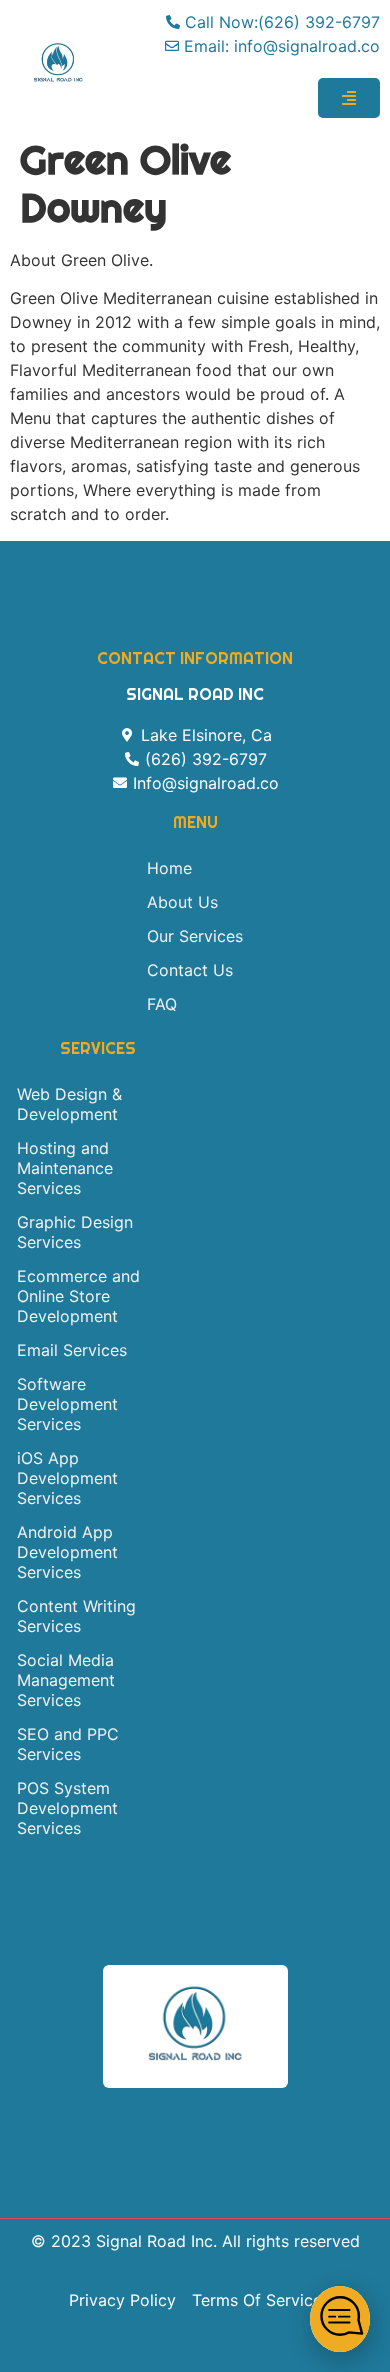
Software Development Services (67, 1404)
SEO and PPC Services (68, 1744)
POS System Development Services (67, 1808)
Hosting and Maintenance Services (65, 1168)
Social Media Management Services (66, 1680)
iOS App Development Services (67, 1478)
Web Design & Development (69, 1104)
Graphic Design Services (75, 1232)
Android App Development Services (67, 1552)
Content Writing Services (76, 1616)
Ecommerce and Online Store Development (78, 1296)
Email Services (72, 1350)
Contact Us (190, 970)
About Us (182, 902)
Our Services (195, 936)
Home (169, 868)
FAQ (162, 1004)
